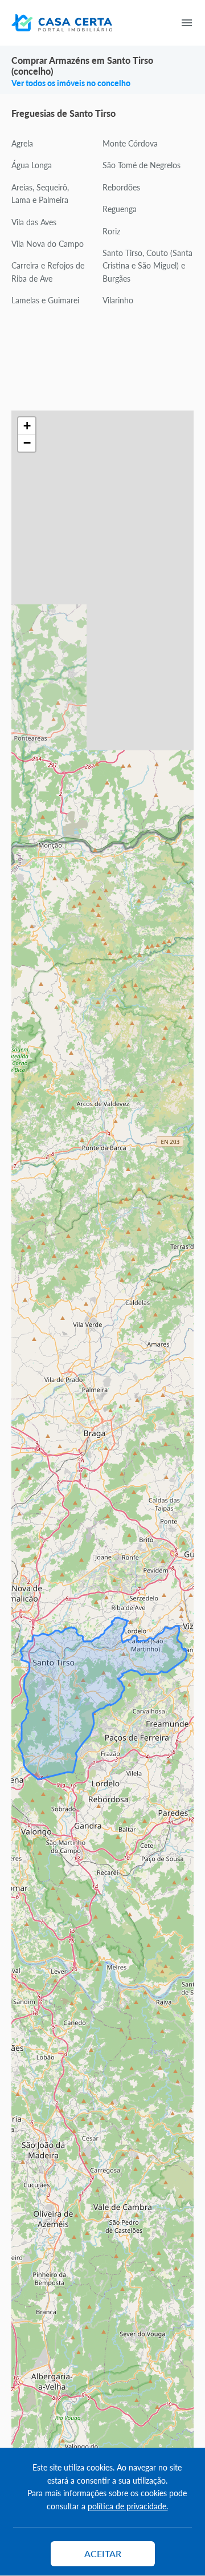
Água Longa (32, 165)
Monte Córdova (130, 143)
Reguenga (120, 209)
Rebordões (121, 187)
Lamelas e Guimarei (45, 300)
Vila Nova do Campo (48, 243)
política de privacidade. (128, 2506)
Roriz (111, 231)
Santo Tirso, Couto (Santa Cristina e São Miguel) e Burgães (147, 265)
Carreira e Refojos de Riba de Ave (48, 271)
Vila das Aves (34, 222)
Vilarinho (118, 300)
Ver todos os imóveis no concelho (71, 83)
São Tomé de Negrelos (142, 165)
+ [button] (27, 426)
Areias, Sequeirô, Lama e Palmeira (40, 193)
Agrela (22, 143)
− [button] (27, 443)
